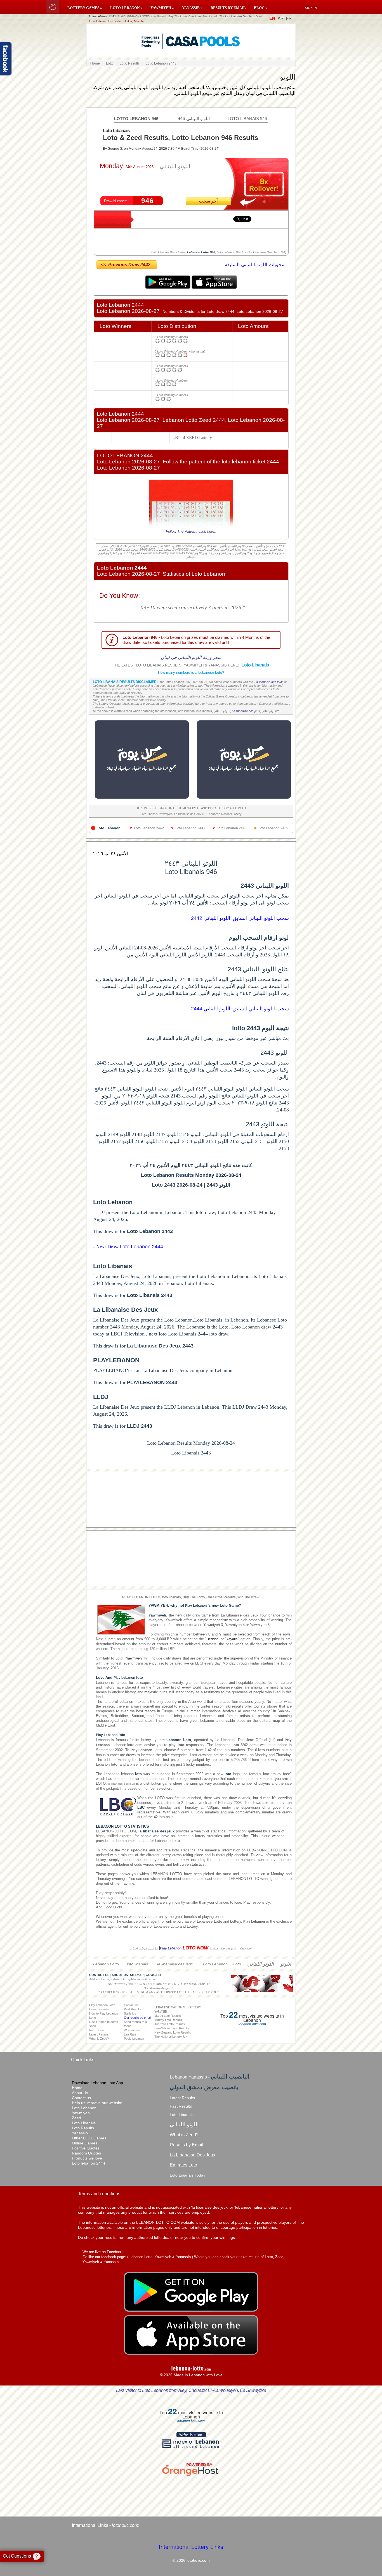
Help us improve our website (97, 2103)
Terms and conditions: (100, 2194)
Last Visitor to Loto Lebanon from (191, 2390)
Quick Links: (83, 2060)
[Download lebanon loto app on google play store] (168, 287)
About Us (80, 2093)
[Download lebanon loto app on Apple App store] (214, 287)
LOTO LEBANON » (126, 8)
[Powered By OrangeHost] (191, 2476)
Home (77, 2088)
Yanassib (80, 2133)
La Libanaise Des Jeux (240, 16)
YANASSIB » (192, 8)
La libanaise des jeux (269, 682)
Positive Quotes (86, 2148)
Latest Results (182, 2098)
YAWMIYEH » (162, 8)
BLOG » (261, 8)
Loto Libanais (84, 2123)
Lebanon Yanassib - (210, 2077)
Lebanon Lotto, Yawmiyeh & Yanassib (160, 2257)
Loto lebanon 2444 (89, 2163)
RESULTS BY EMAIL (228, 8)
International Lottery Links (191, 2547)
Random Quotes (86, 2153)
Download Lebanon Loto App (97, 2083)
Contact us (81, 2098)
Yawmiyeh (81, 2113)
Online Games (85, 2143)
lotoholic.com (125, 2525)
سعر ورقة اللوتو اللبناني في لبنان (191, 657)
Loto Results (83, 2128)
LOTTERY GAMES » (85, 8)
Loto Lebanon (84, 2108)
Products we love (87, 2158)
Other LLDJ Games (89, 2138)
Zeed (76, 2118)
